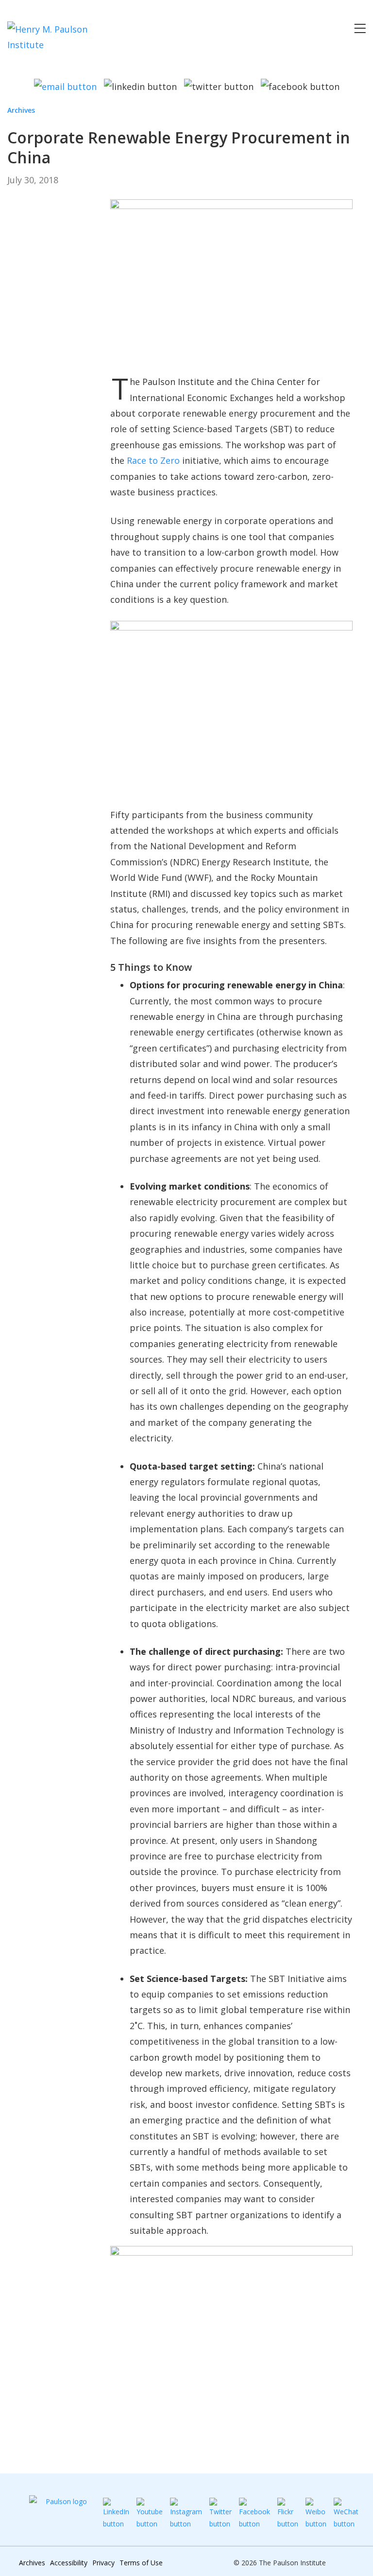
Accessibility (69, 2563)
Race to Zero (153, 460)
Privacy (103, 2563)
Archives (21, 110)
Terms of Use (141, 2563)
